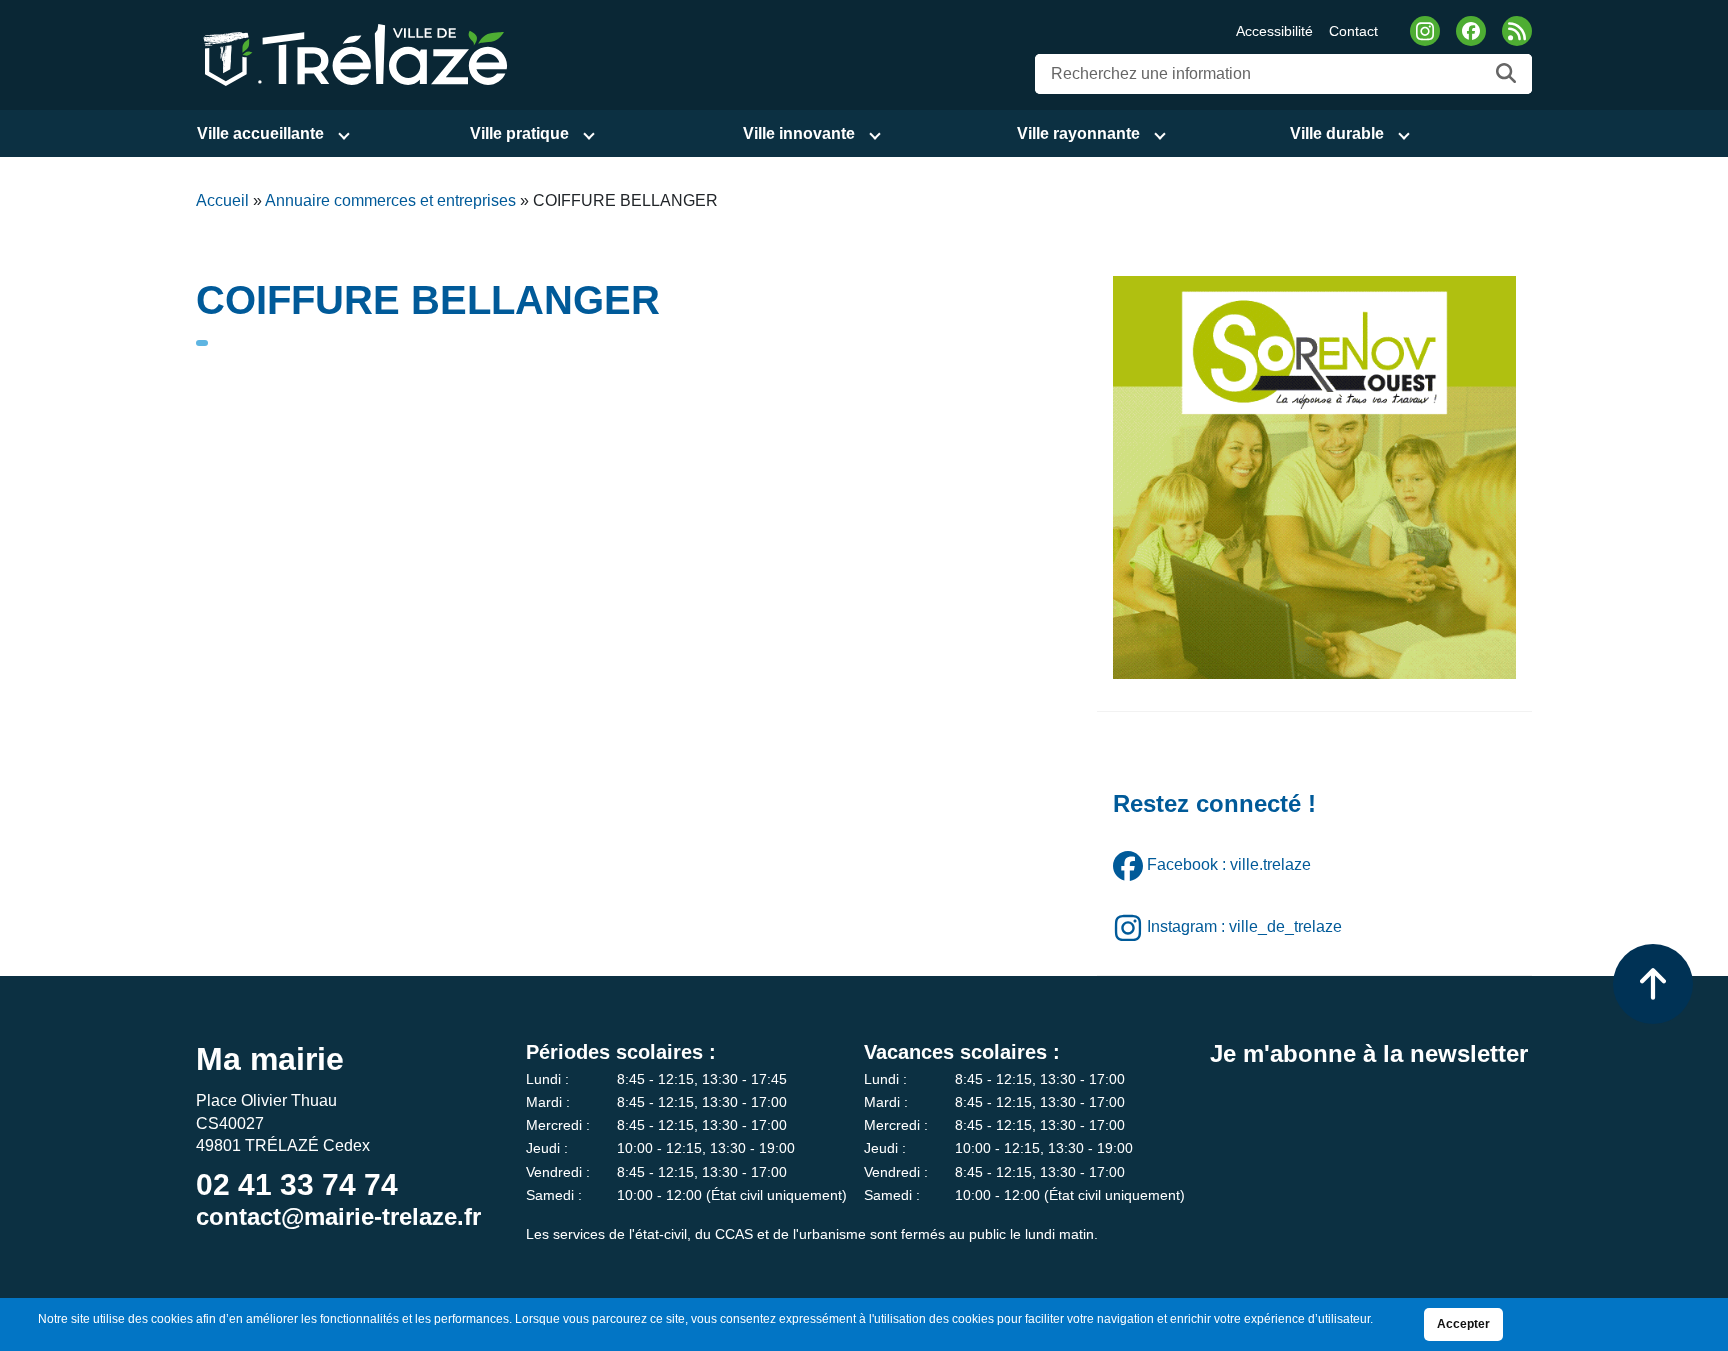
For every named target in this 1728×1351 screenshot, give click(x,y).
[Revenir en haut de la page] (1653, 984)
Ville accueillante (260, 133)
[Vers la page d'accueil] (352, 53)
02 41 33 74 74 (297, 1184)
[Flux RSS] (1517, 31)
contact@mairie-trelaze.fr (338, 1216)
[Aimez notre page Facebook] (1471, 31)
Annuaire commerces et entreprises (390, 200)
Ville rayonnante (1078, 133)
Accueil (222, 200)
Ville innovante (799, 133)
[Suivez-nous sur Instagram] (1425, 31)
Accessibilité (1274, 31)
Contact (1353, 31)
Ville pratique (519, 133)
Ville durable (1337, 133)
